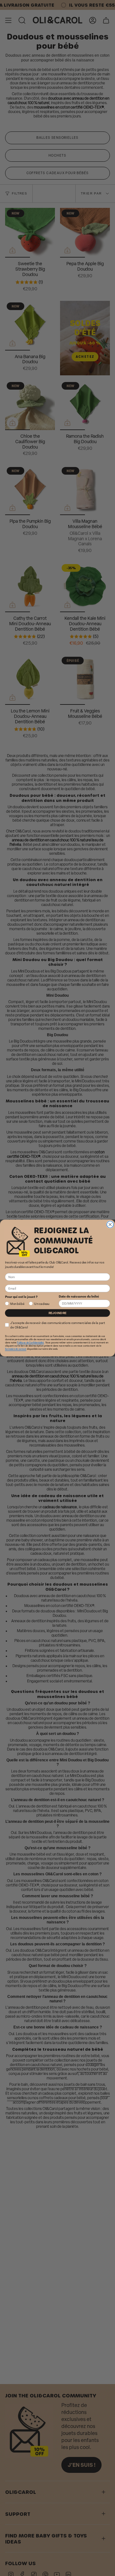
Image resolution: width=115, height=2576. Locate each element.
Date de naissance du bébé (79, 1296)
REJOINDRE (57, 1313)
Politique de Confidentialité (30, 1342)
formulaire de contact (16, 1349)
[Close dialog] (110, 1224)
